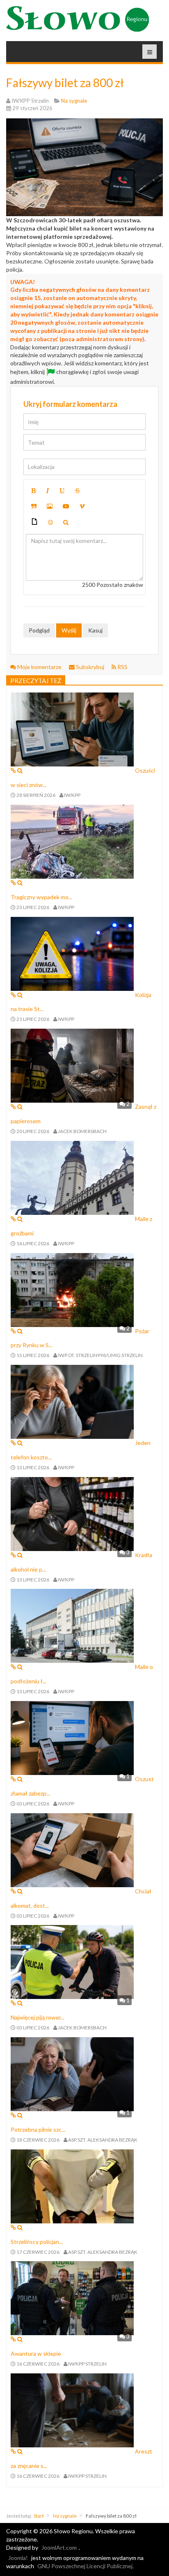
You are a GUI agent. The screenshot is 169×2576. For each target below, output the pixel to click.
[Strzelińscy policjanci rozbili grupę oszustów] (72, 2185)
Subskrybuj (90, 667)
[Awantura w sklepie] (72, 2298)
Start (39, 2516)
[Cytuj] (34, 506)
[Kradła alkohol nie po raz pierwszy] (72, 1513)
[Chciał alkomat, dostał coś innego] (72, 1849)
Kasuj (95, 630)
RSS (122, 667)
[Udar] (78, 491)
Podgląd (39, 630)
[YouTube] (66, 506)
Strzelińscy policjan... (37, 2242)
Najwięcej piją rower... (38, 2017)
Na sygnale (65, 2516)
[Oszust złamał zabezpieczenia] (72, 1737)
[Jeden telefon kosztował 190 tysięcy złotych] (72, 1401)
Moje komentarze (39, 667)
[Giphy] (34, 523)
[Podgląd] (66, 522)
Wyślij (69, 630)
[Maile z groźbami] (72, 1177)
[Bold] (33, 491)
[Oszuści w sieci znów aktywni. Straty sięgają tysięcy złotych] (72, 729)
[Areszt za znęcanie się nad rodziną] (72, 2410)
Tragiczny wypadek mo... (41, 897)
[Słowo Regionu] (78, 19)
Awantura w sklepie (36, 2353)
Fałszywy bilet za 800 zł (65, 83)
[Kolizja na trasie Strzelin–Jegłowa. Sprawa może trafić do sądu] (72, 953)
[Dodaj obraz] (50, 506)
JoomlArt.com (59, 2547)
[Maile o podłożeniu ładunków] (72, 1625)
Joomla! (18, 2558)
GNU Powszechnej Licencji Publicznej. (86, 2566)
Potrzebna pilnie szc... (38, 2129)
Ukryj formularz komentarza (70, 404)
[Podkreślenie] (62, 491)
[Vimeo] (82, 506)
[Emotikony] (50, 522)
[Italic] (48, 491)
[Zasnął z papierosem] (72, 1065)
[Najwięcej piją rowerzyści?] (72, 1961)
